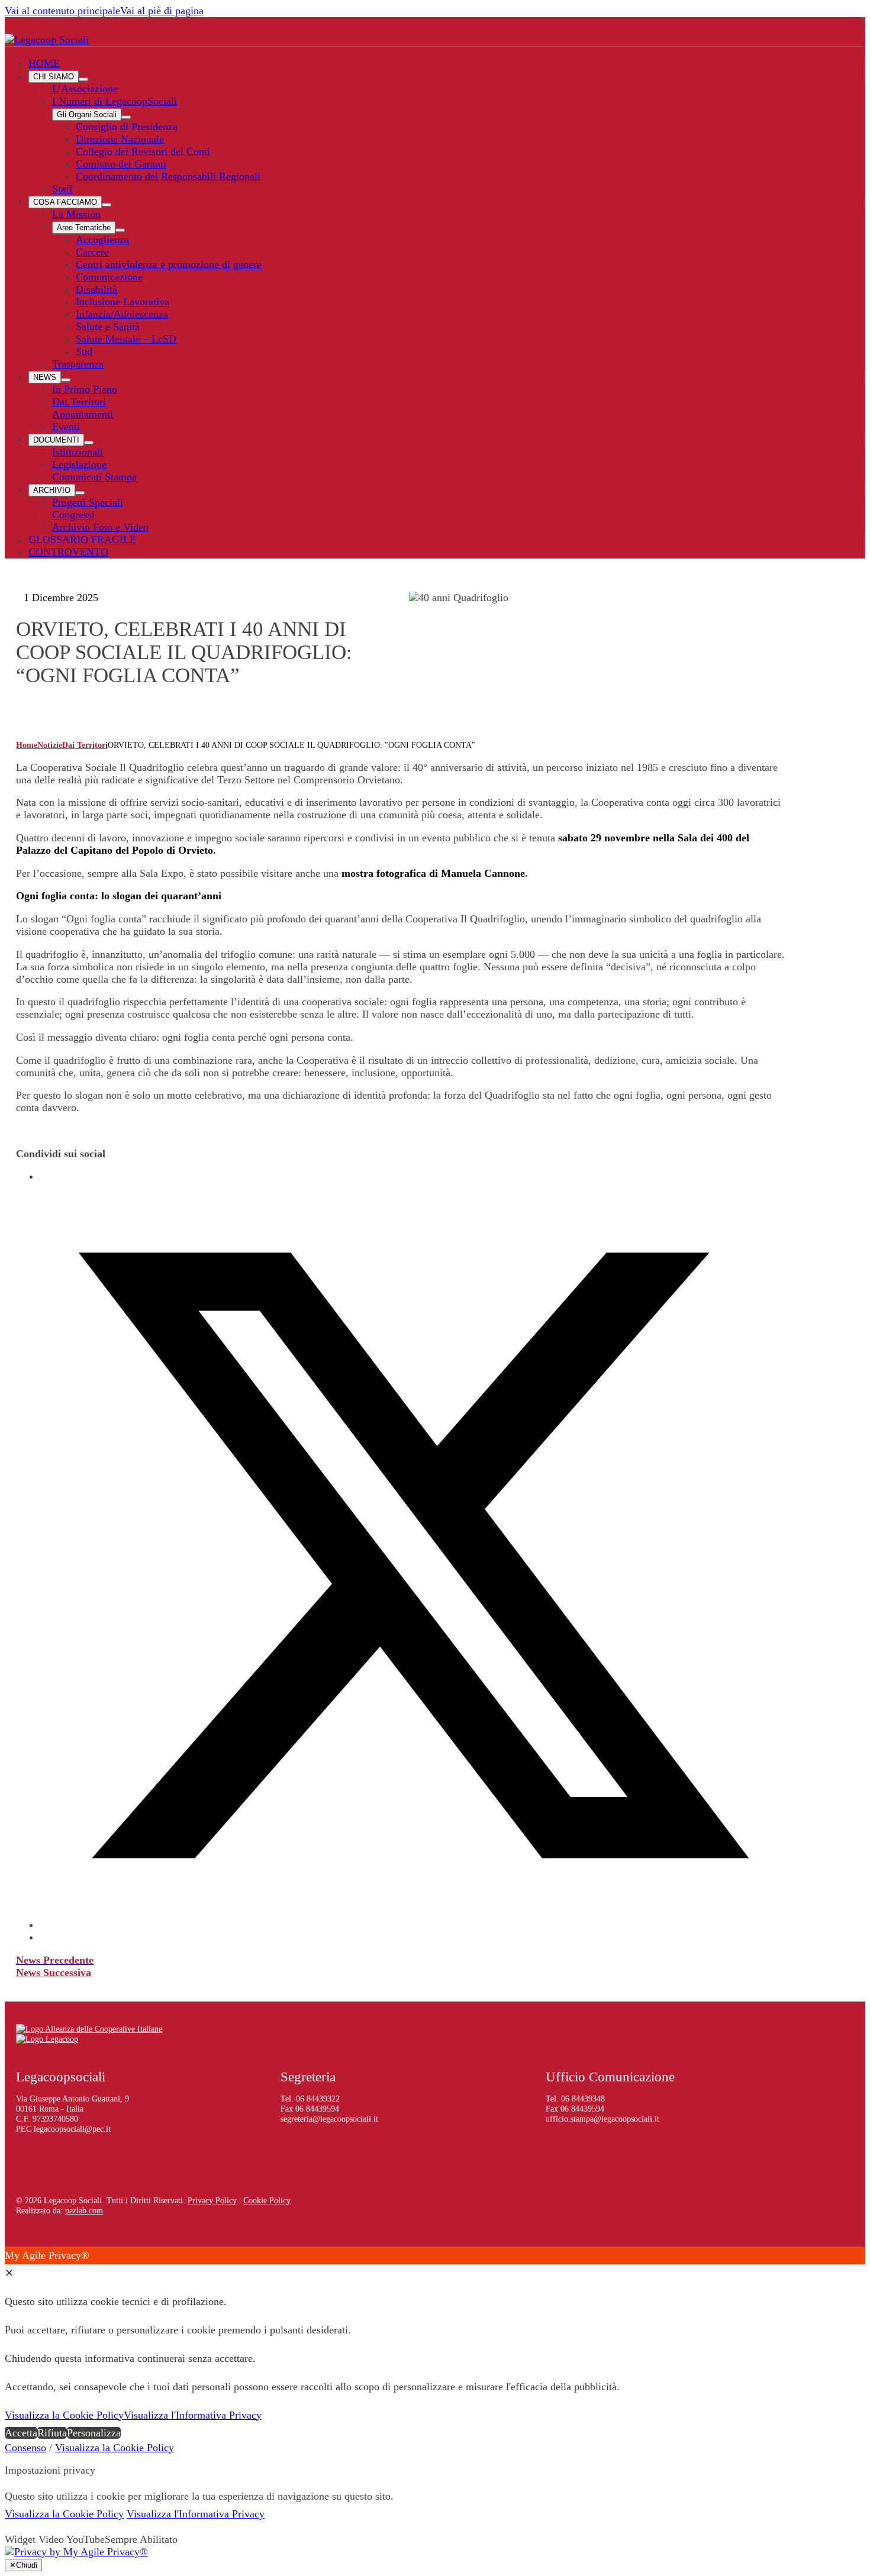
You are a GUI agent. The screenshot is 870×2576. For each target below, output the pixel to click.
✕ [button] (9, 2273)
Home (27, 745)
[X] (413, 1925)
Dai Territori (85, 745)
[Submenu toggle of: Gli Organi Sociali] (126, 117)
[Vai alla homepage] (47, 40)
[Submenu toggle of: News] (66, 380)
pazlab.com (84, 2210)
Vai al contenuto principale (62, 11)
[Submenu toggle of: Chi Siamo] (83, 79)
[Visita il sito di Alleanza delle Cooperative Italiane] (89, 2029)
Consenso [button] (25, 2448)
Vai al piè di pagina (162, 11)
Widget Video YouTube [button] (55, 2539)
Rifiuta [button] (52, 2433)
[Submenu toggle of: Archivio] (80, 493)
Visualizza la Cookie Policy (64, 2415)
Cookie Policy (267, 2200)
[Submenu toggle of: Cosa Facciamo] (107, 205)
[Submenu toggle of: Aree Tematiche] (120, 230)
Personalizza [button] (94, 2433)
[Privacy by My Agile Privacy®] (76, 2552)
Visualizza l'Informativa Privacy (193, 2415)
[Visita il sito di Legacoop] (47, 2039)
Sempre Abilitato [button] (141, 2539)
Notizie (50, 745)
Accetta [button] (21, 2433)
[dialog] (435, 2344)
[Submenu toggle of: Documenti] (89, 443)
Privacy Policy (212, 2200)
